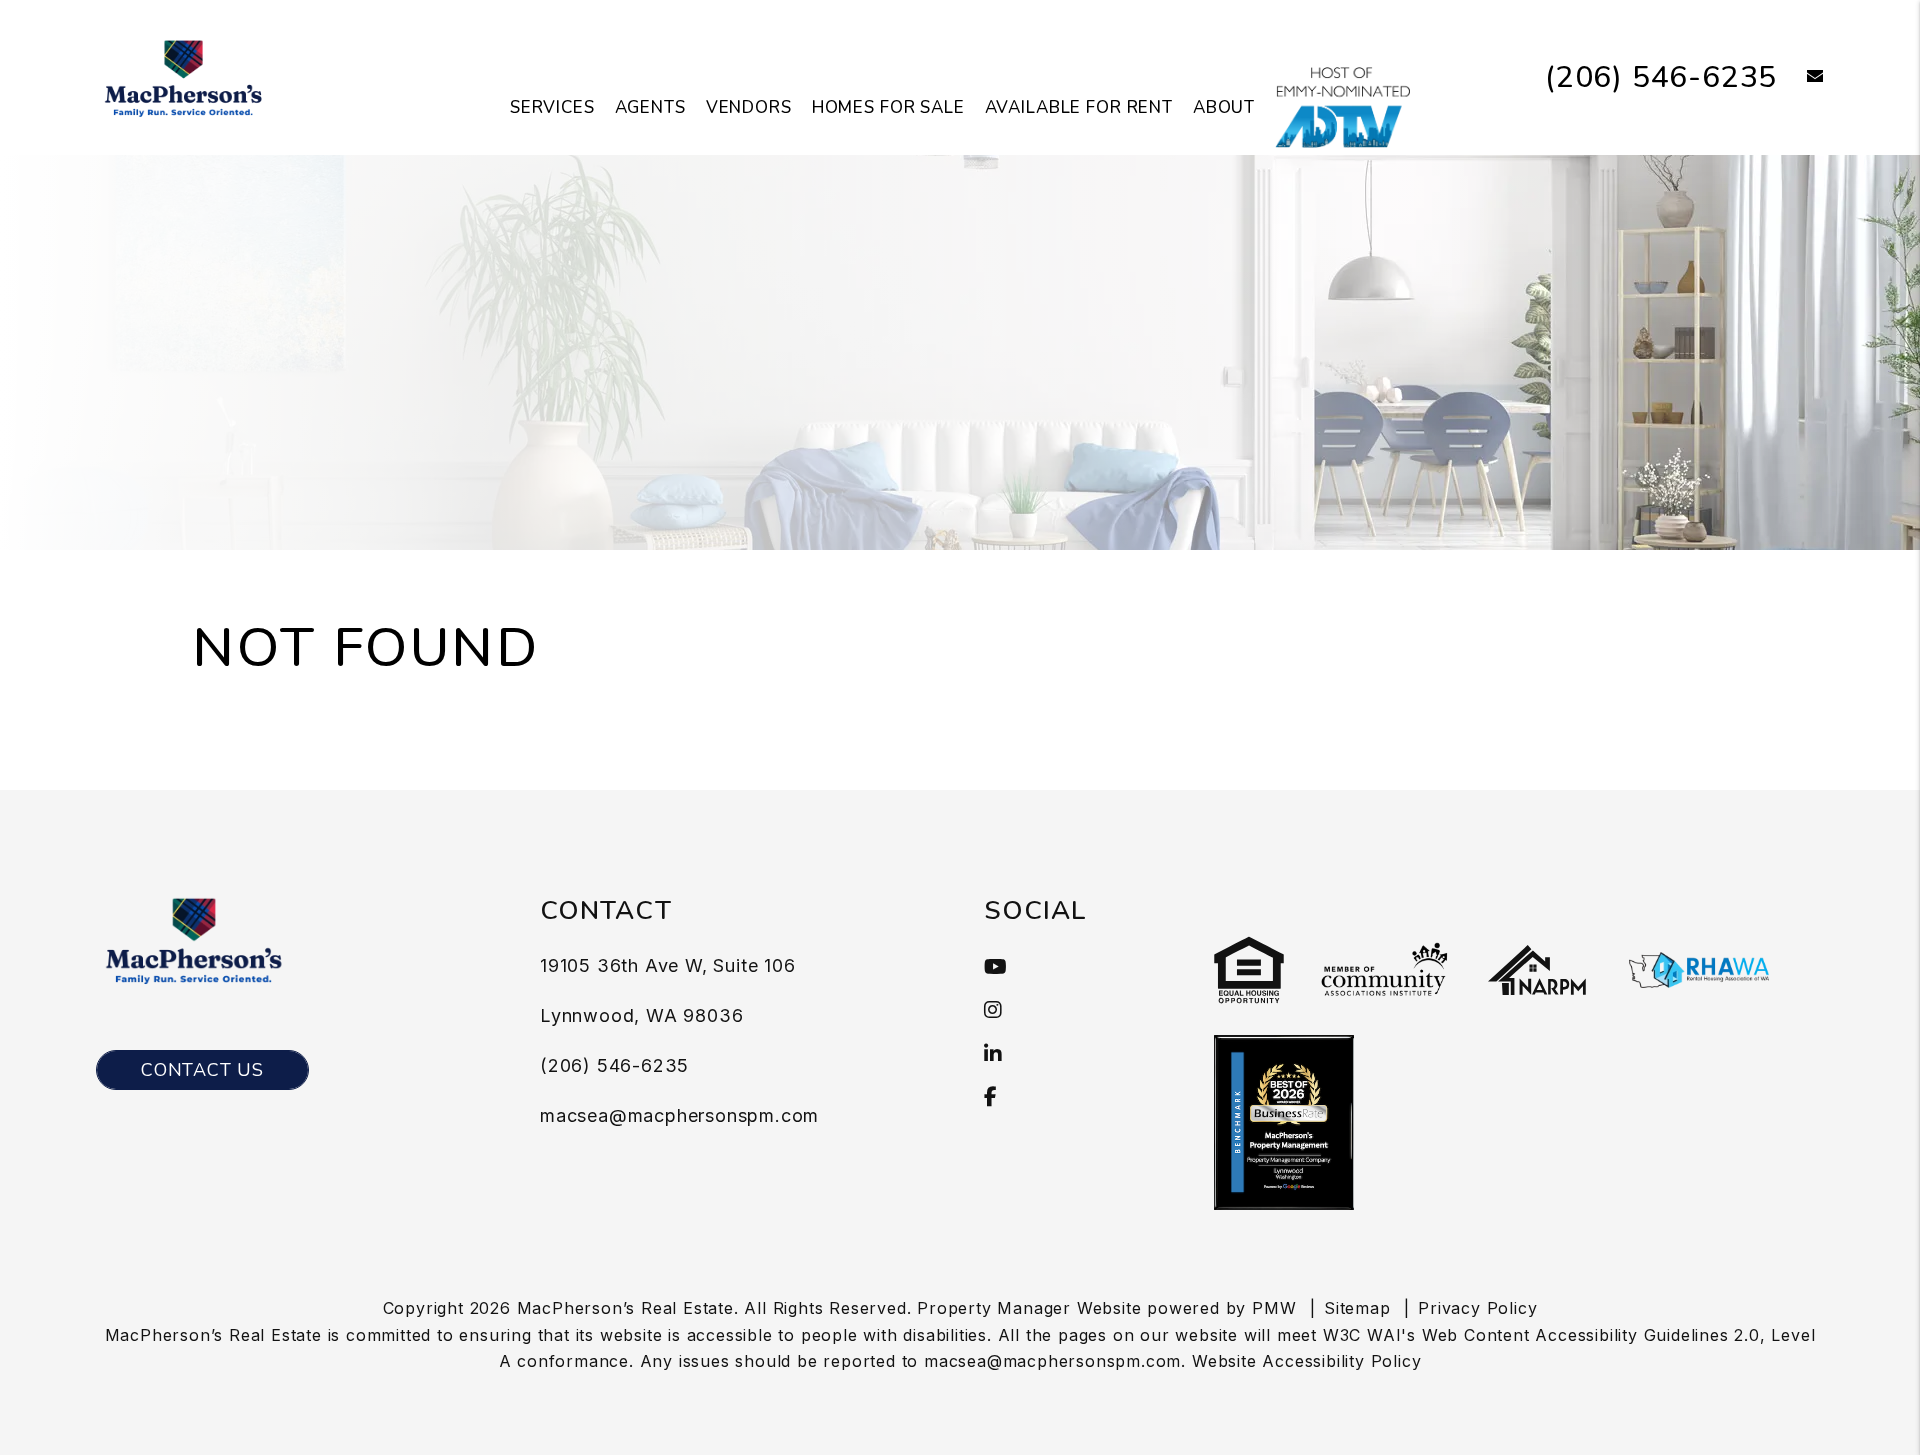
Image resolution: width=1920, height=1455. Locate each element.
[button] (1800, 77)
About (1224, 107)
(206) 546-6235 (1661, 77)
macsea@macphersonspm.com (679, 1115)
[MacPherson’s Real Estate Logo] (183, 76)
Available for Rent (1079, 107)
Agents (650, 107)
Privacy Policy (1477, 1308)
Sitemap (1357, 1308)
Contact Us (202, 1070)
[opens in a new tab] (1342, 106)
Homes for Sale (888, 107)
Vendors (749, 107)
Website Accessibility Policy (1306, 1361)
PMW (1274, 1308)
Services (552, 107)
